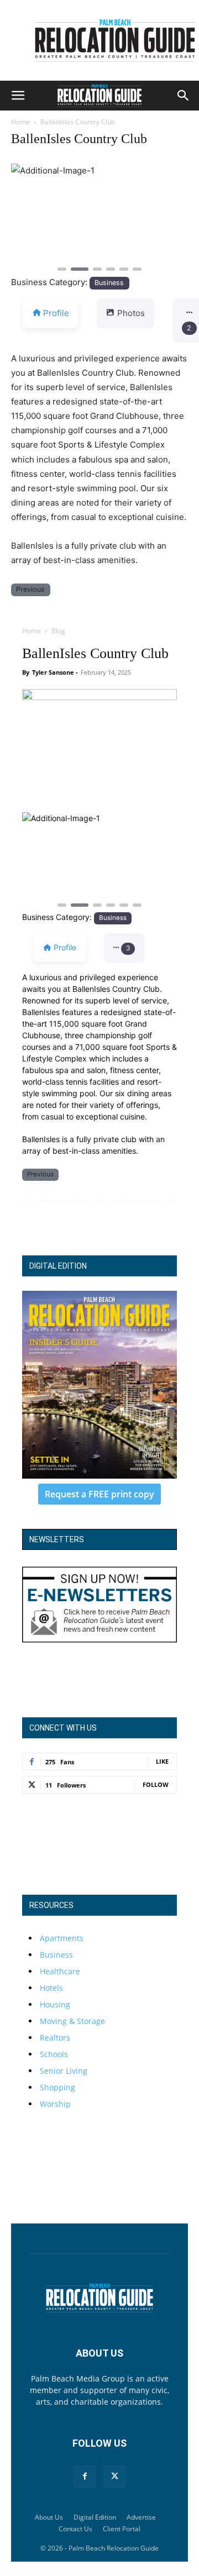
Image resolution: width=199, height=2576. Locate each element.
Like (162, 1761)
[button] (18, 96)
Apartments (62, 1938)
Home (20, 122)
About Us (49, 2517)
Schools (54, 2054)
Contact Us (75, 2529)
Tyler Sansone (53, 672)
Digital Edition (95, 2517)
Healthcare (60, 1971)
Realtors (55, 2038)
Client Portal (122, 2529)
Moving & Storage (72, 2021)
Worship (55, 2104)
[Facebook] (85, 2477)
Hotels (51, 1988)
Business (109, 283)
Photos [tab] (131, 313)
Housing (55, 2004)
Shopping (57, 2087)
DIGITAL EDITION (58, 1266)
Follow (156, 1784)
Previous (30, 589)
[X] (114, 2477)
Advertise (141, 2517)
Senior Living (64, 2071)
